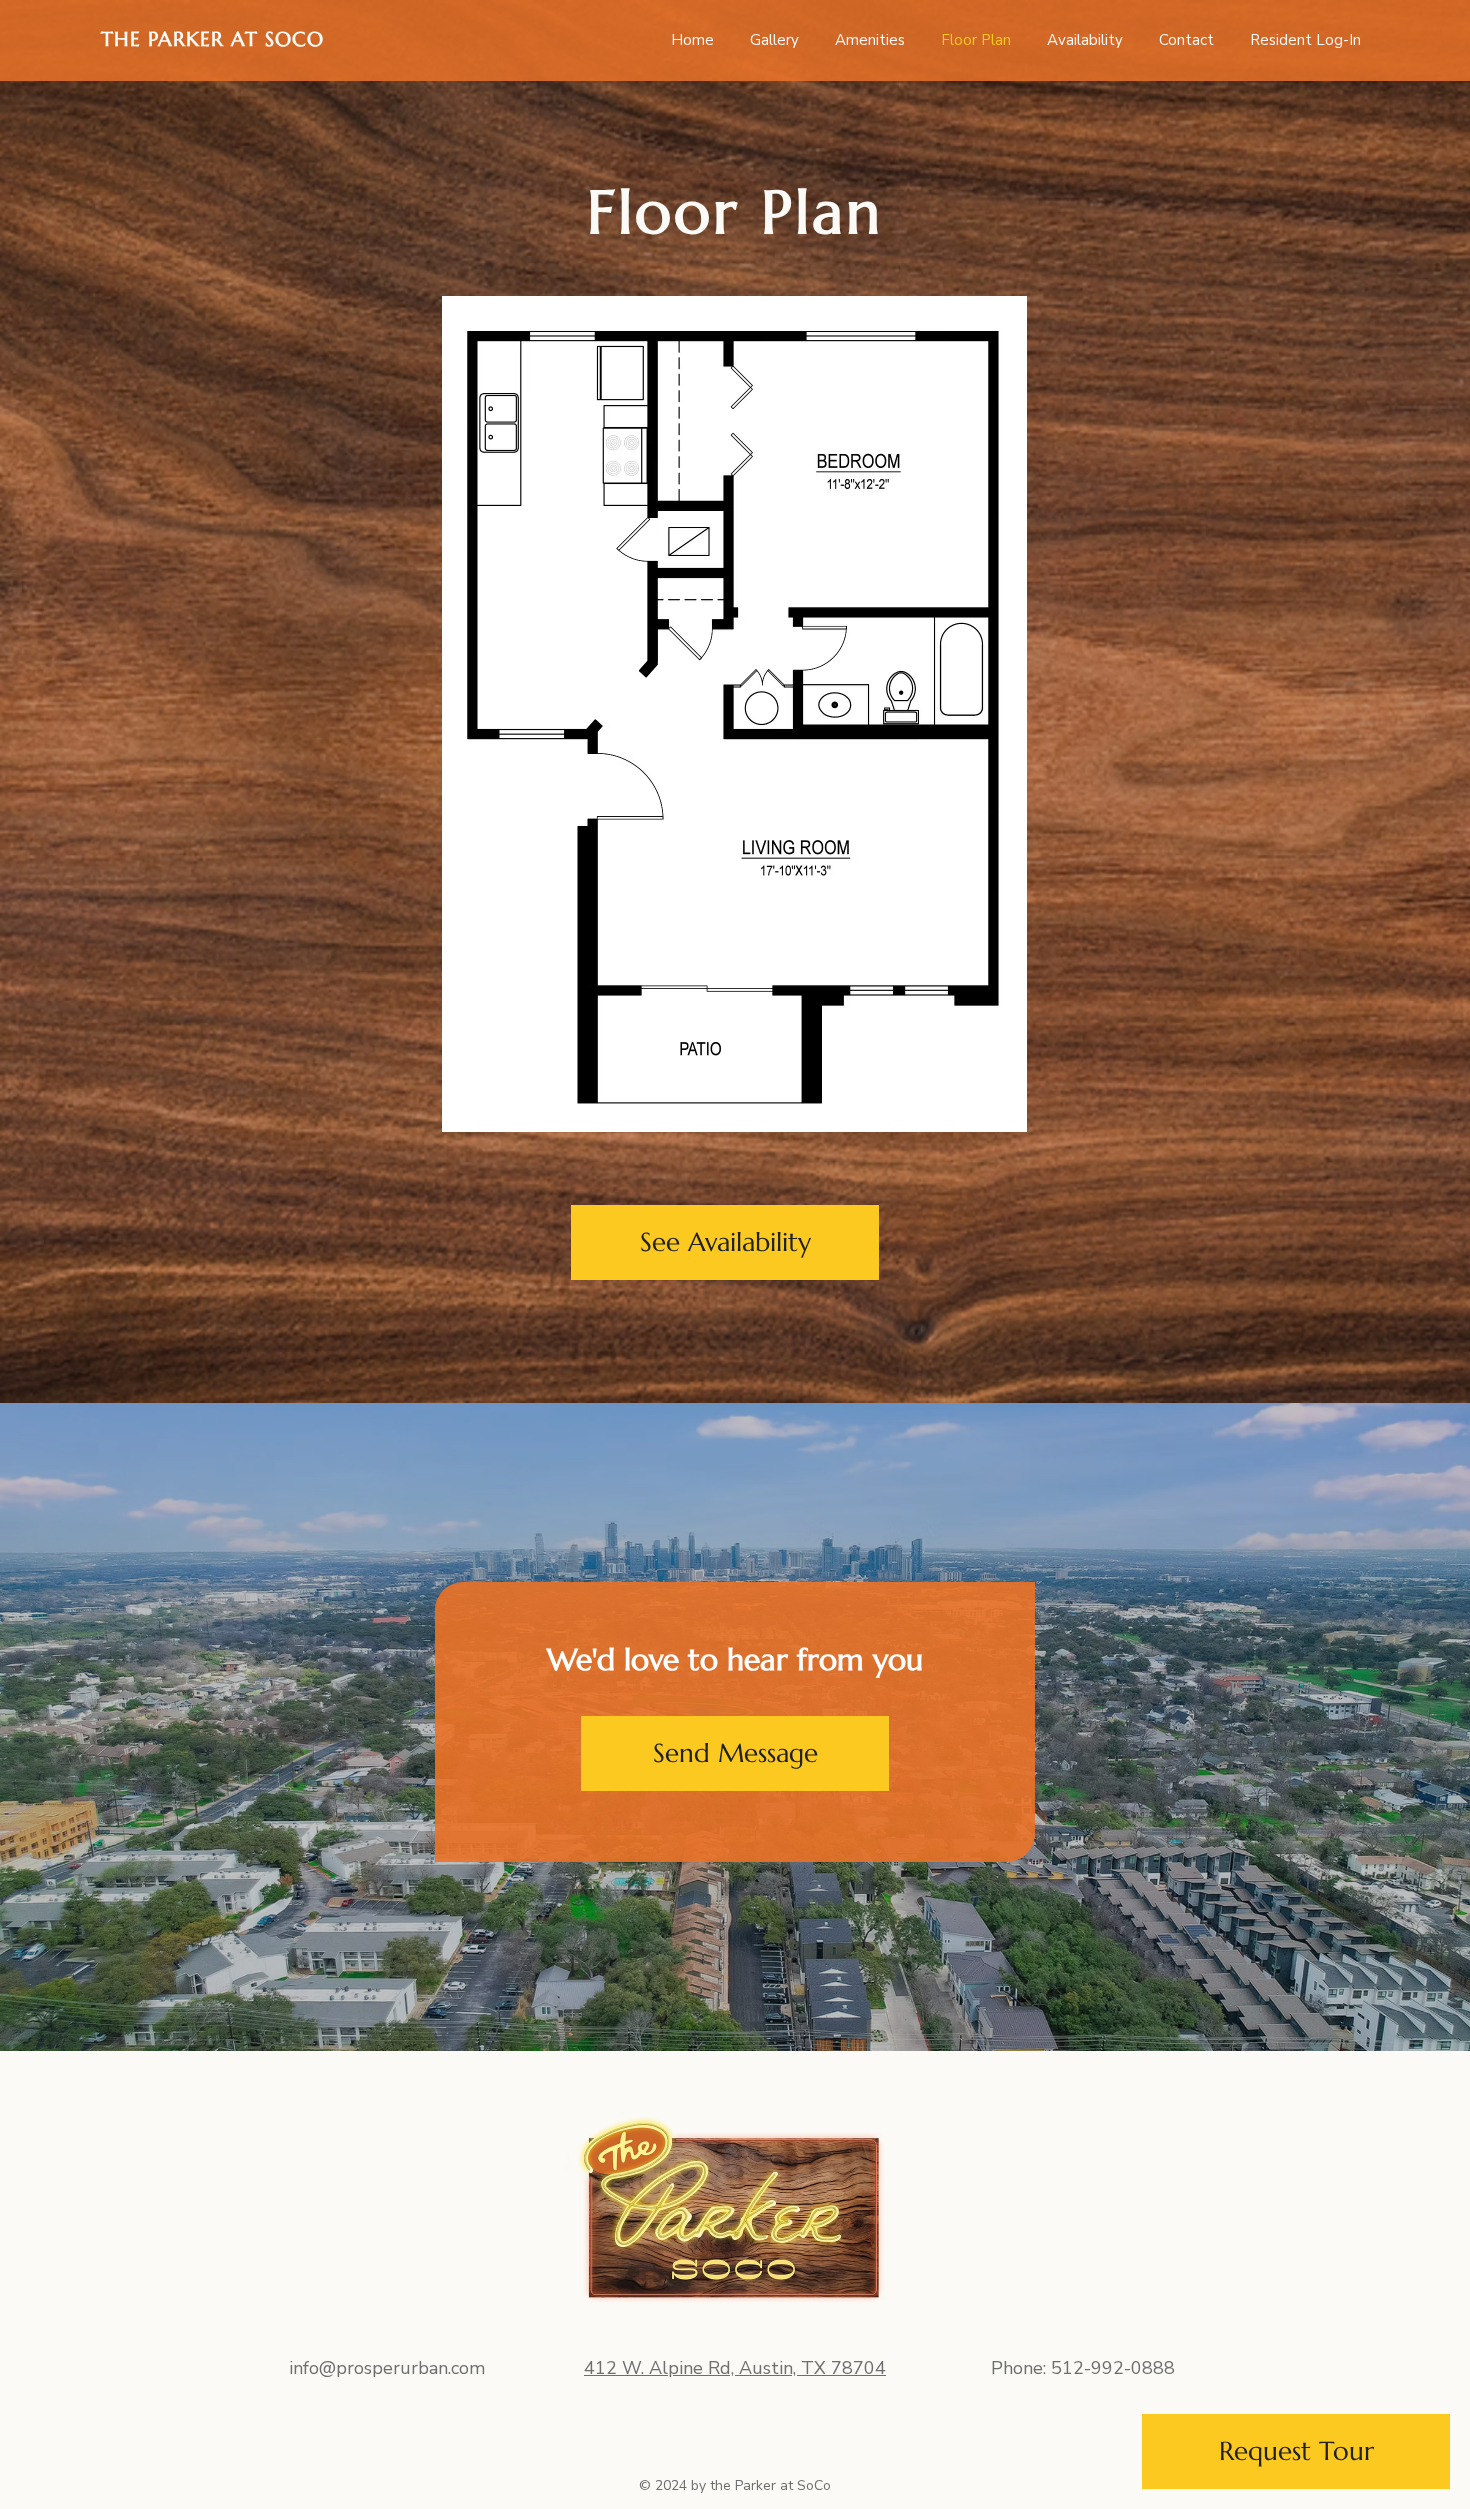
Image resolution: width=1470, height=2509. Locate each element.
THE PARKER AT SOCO (212, 39)
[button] (735, 1753)
